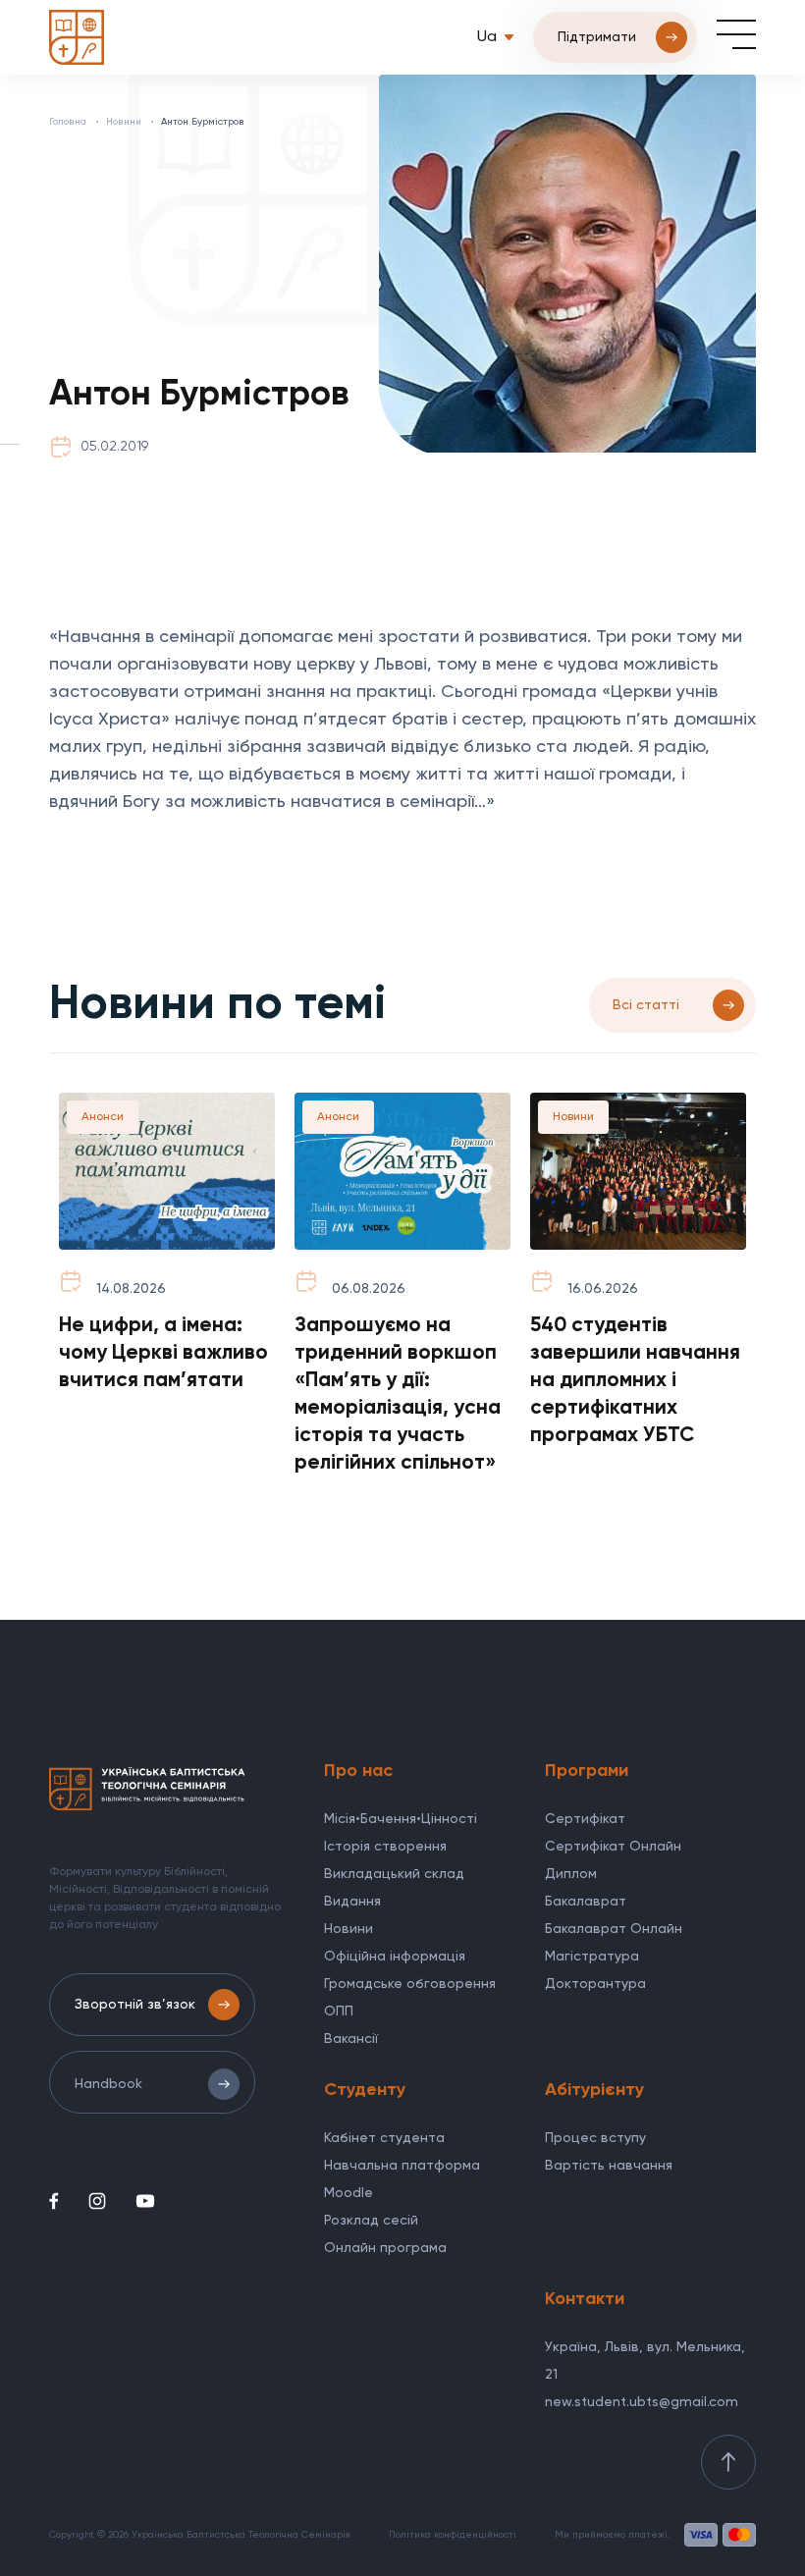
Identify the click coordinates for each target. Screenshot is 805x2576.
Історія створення (385, 1847)
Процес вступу (595, 2138)
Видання (352, 1902)
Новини (124, 122)
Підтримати (597, 37)
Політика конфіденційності (453, 2535)
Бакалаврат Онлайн (614, 1929)
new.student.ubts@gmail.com (642, 2402)
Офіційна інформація (395, 1957)
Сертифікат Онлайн (613, 1847)
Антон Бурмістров (203, 122)
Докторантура (595, 1984)
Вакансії (351, 2039)
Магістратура (592, 1957)
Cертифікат (585, 1819)
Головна (68, 122)
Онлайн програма (385, 2248)
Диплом (571, 1874)
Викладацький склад (394, 1874)
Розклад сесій (371, 2221)
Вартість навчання (609, 2166)
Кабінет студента (384, 2138)
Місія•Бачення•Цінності (401, 1819)
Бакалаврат (586, 1902)
